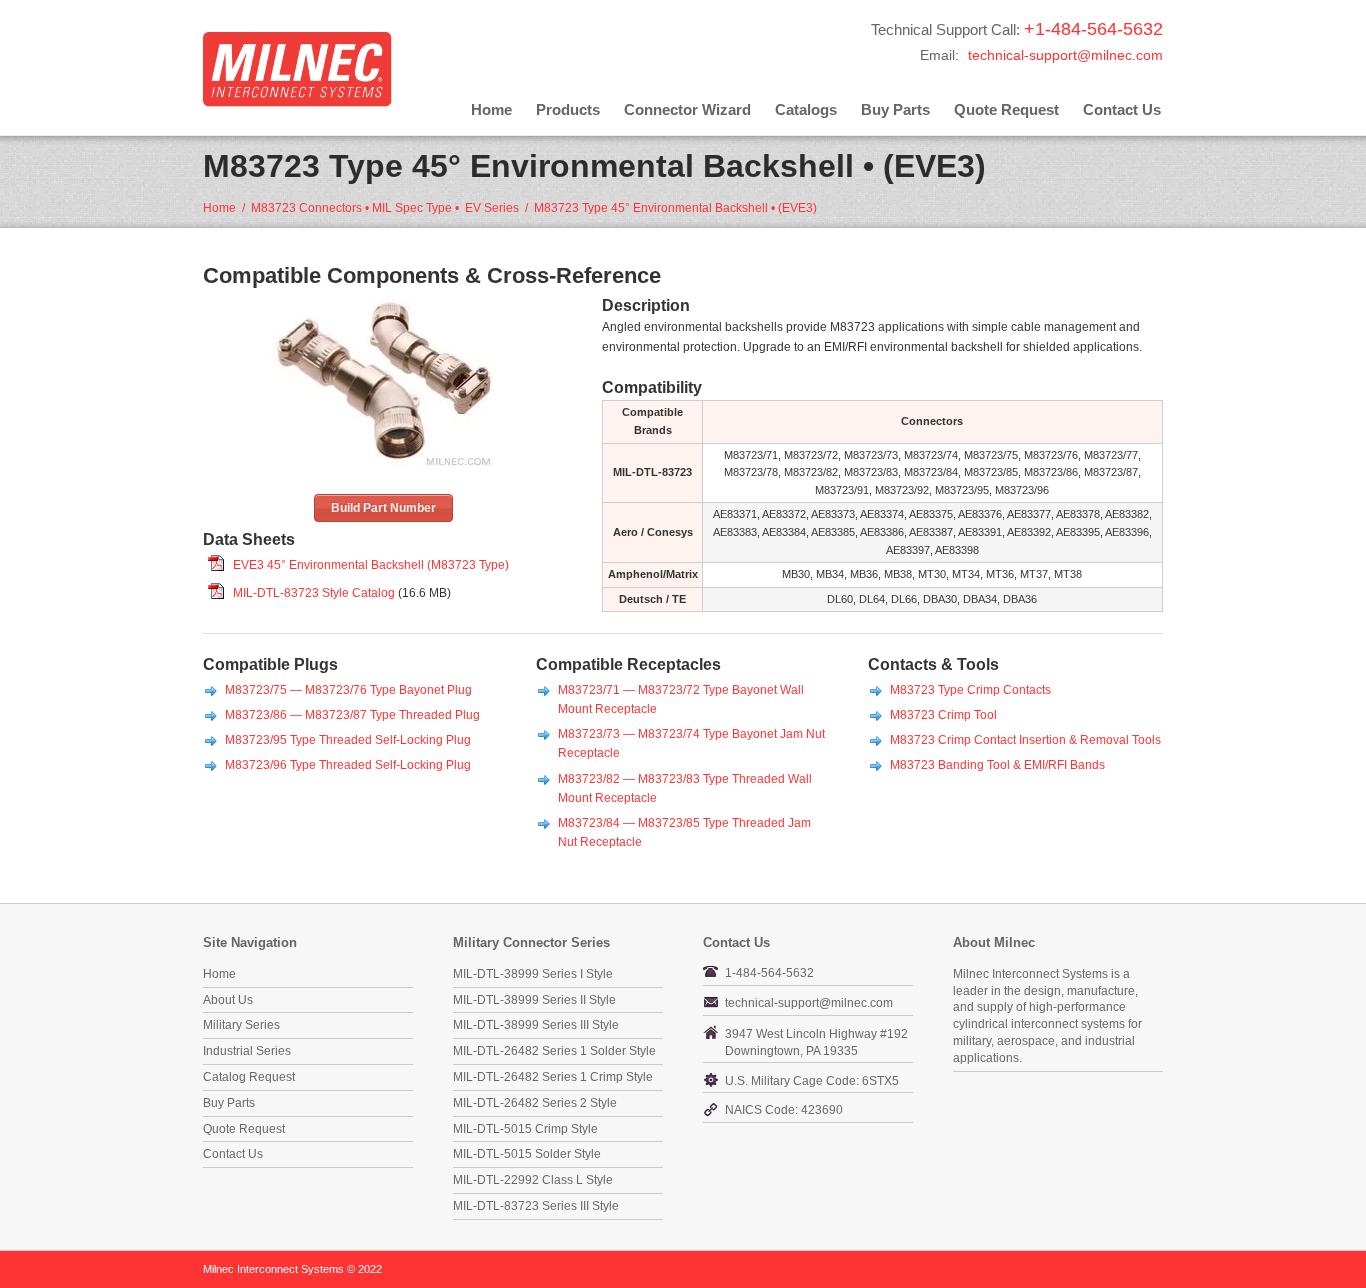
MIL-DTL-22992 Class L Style (533, 1180)
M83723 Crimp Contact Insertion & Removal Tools (1025, 740)
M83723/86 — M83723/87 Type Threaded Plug (352, 715)
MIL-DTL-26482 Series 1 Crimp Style (553, 1077)
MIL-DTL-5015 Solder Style (527, 1154)
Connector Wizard (687, 109)
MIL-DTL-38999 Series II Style (534, 1000)
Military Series (241, 1025)
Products (568, 109)
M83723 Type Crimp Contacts (970, 690)
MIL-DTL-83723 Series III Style (536, 1206)
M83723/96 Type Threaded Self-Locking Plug (348, 765)
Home (491, 109)
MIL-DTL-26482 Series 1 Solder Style (554, 1051)
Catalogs (806, 109)
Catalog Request (249, 1077)
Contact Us (1122, 109)
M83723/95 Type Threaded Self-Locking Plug (348, 740)
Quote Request (1006, 109)
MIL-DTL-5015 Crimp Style (525, 1129)
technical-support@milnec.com (1065, 55)
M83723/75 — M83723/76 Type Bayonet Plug (348, 690)
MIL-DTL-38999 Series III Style (536, 1025)
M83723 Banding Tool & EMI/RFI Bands (997, 765)
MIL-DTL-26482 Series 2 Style (535, 1103)
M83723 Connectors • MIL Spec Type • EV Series (385, 208)
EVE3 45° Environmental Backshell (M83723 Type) (371, 565)
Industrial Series (247, 1051)
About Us (228, 1000)
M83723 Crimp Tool (943, 715)
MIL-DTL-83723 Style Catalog (314, 593)
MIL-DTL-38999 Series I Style (533, 974)
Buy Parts (895, 109)
